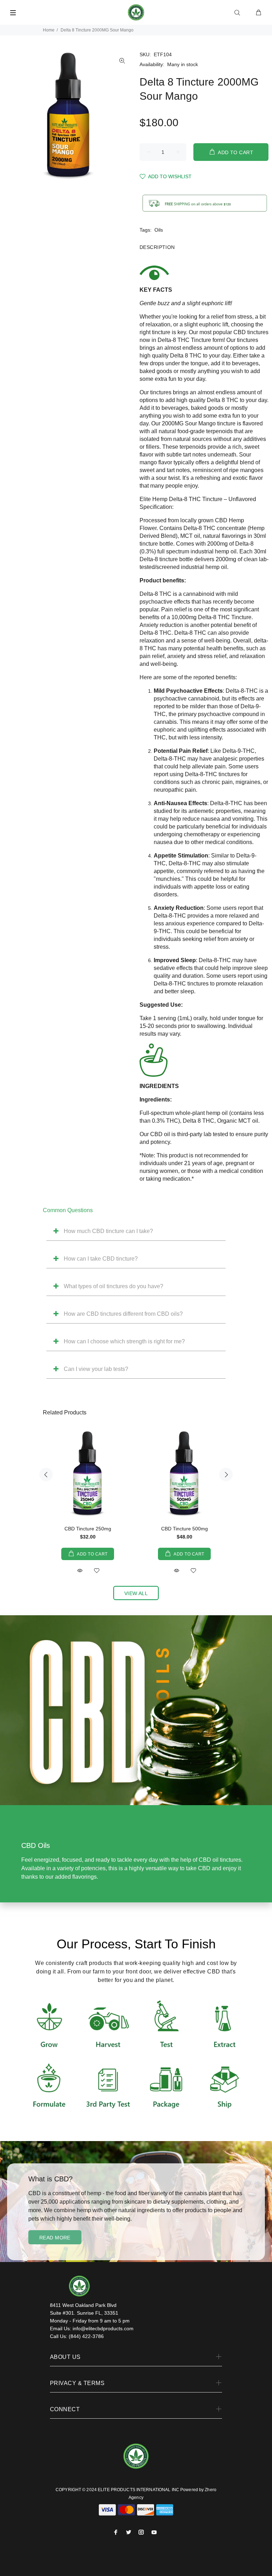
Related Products (65, 1412)
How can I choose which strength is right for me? (124, 1341)
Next (226, 1475)
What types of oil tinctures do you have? (114, 1286)
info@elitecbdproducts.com (103, 2328)
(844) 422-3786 (86, 2336)
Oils (159, 230)
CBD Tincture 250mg (88, 1529)
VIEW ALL (136, 1593)
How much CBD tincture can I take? (108, 1231)
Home (49, 30)
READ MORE (55, 2238)
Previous (46, 1475)
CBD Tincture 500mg (185, 1529)
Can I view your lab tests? (96, 1369)
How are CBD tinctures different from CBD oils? (123, 1314)
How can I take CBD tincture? (101, 1259)
